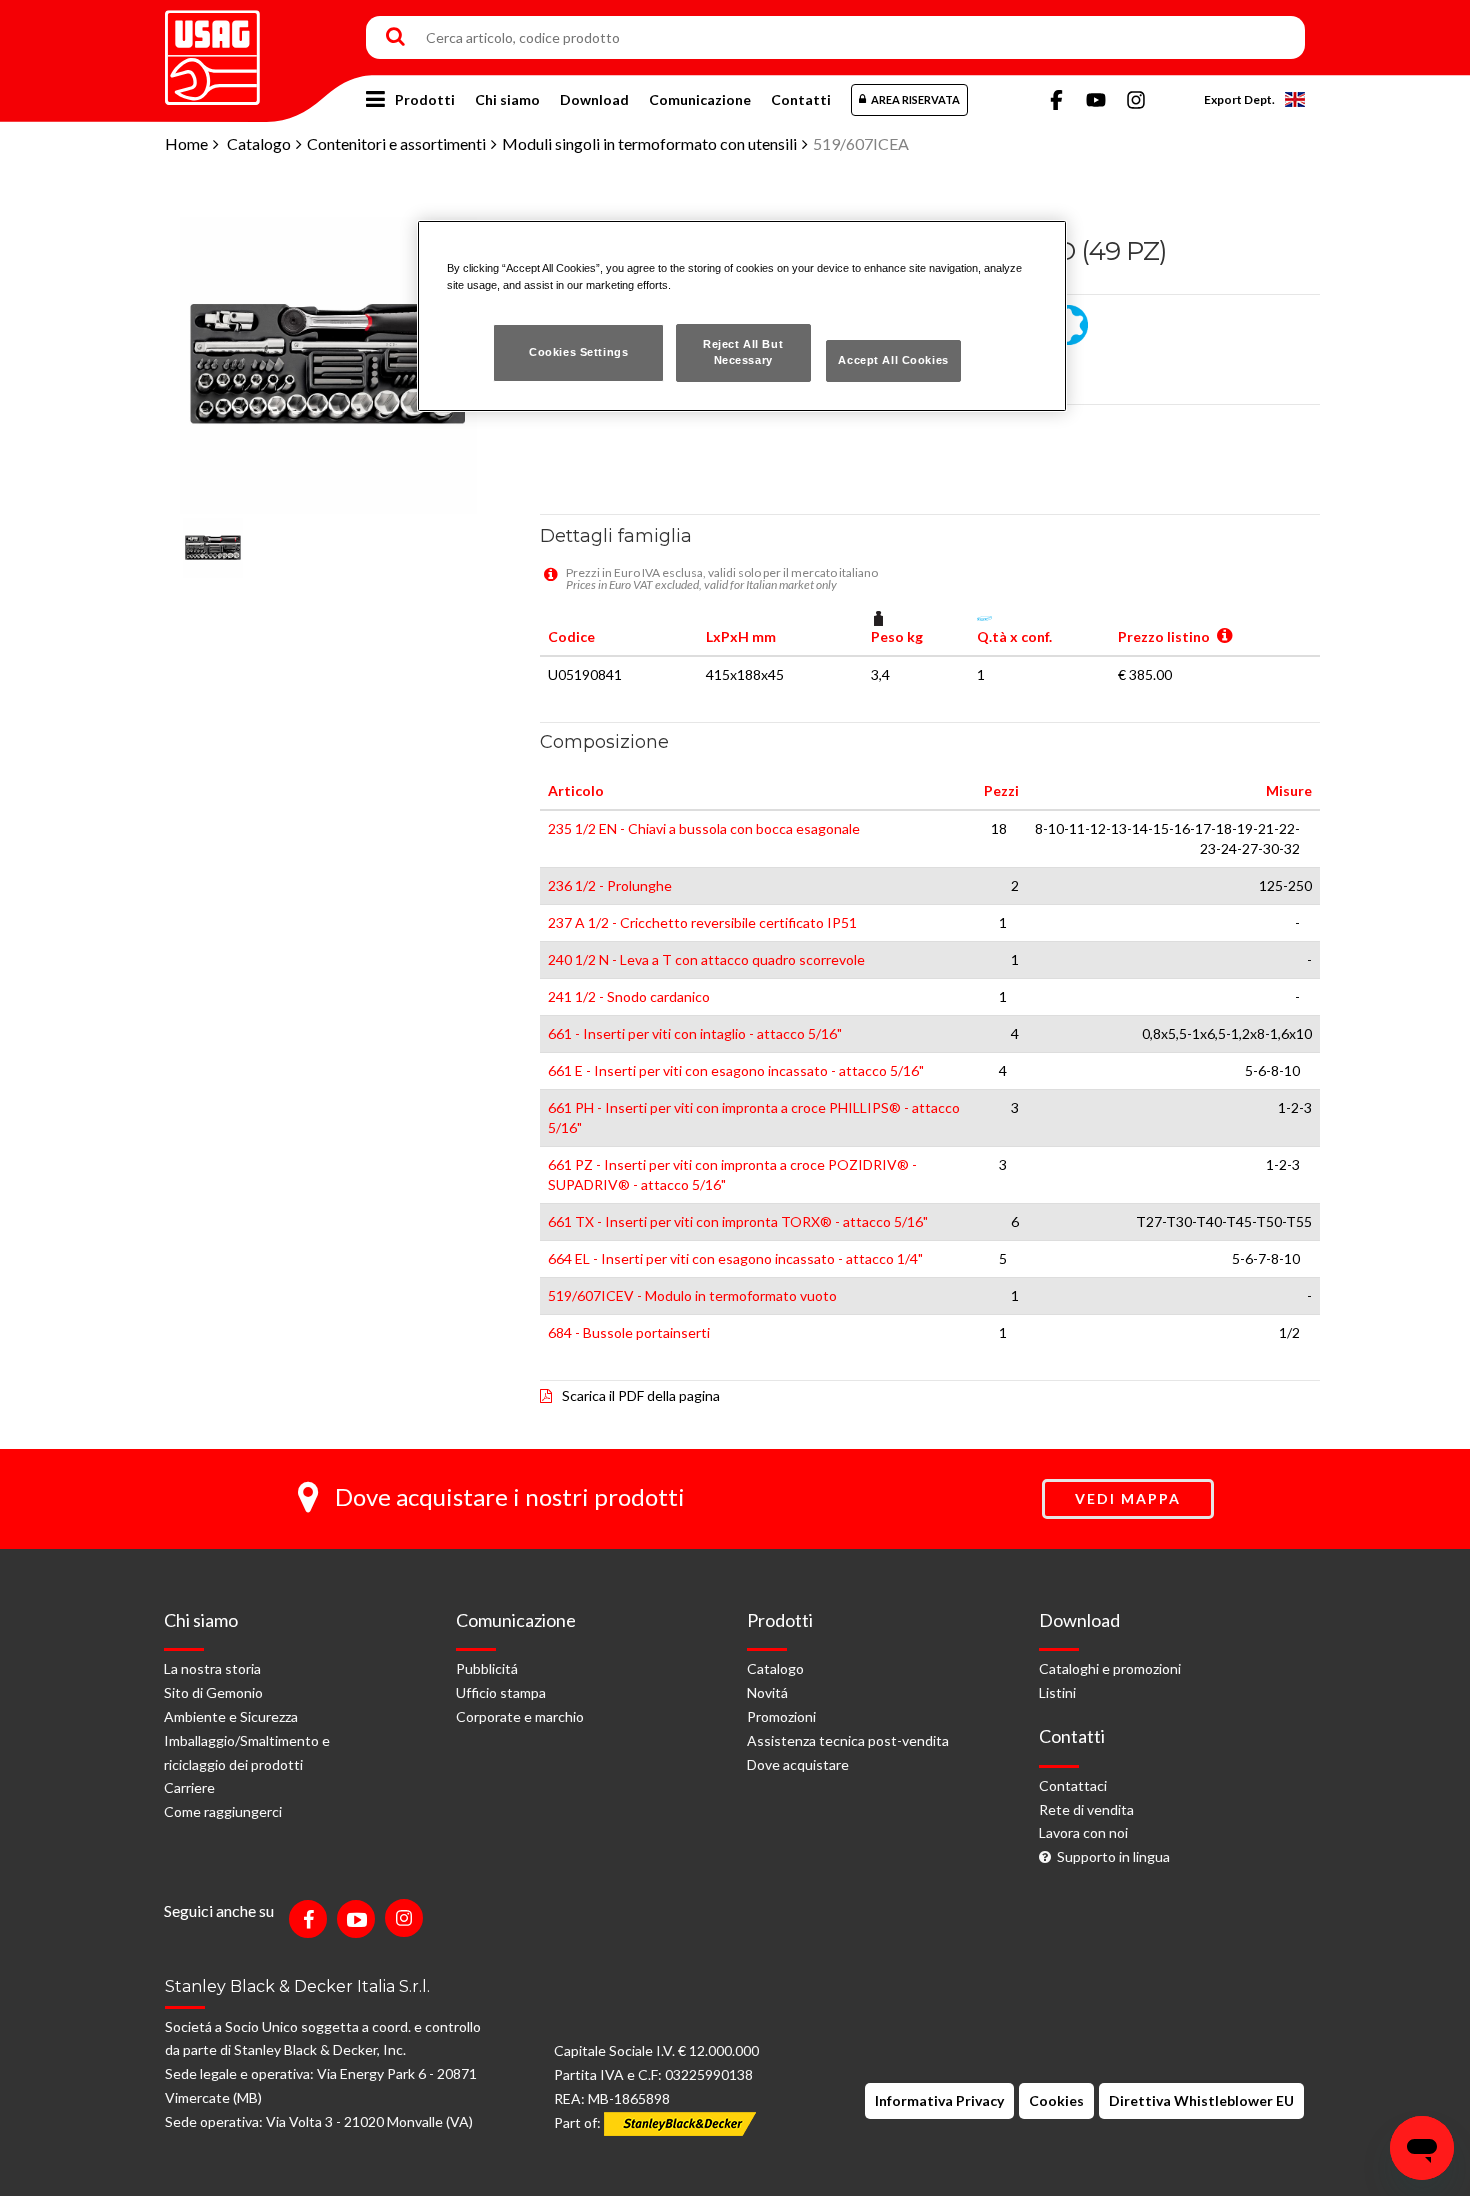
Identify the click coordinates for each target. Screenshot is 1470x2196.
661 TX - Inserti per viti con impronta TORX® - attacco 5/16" (738, 1221)
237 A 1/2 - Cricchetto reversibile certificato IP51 (702, 922)
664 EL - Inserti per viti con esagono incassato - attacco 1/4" (735, 1258)
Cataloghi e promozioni (1110, 1668)
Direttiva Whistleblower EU (1201, 2100)
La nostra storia (212, 1668)
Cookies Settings (578, 352)
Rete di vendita (1086, 1809)
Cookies (1056, 2100)
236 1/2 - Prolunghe (610, 885)
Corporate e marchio (520, 1716)
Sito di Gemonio (213, 1692)
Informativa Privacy (939, 2100)
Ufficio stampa (501, 1692)
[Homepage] (212, 50)
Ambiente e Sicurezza (231, 1716)
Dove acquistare (798, 1764)
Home (186, 143)
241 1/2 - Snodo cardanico (629, 996)
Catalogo (259, 143)
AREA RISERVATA (915, 99)
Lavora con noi (1083, 1832)
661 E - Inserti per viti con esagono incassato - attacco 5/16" (736, 1070)
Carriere (189, 1787)
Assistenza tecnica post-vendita (848, 1740)
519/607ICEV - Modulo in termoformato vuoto (692, 1295)
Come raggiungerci (223, 1811)
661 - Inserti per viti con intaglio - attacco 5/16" (695, 1033)
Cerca (395, 38)
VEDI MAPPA (1128, 1498)
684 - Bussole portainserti (629, 1332)
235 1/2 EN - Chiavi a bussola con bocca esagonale (704, 828)
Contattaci (1073, 1785)
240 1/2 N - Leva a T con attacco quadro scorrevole (706, 959)
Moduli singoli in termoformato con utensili (649, 143)
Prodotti (425, 99)
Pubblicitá (487, 1668)
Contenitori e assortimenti (396, 143)
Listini (1057, 1692)
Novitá (767, 1692)
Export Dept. (1239, 99)
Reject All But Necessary (743, 352)
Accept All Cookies (893, 360)
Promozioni (781, 1716)
